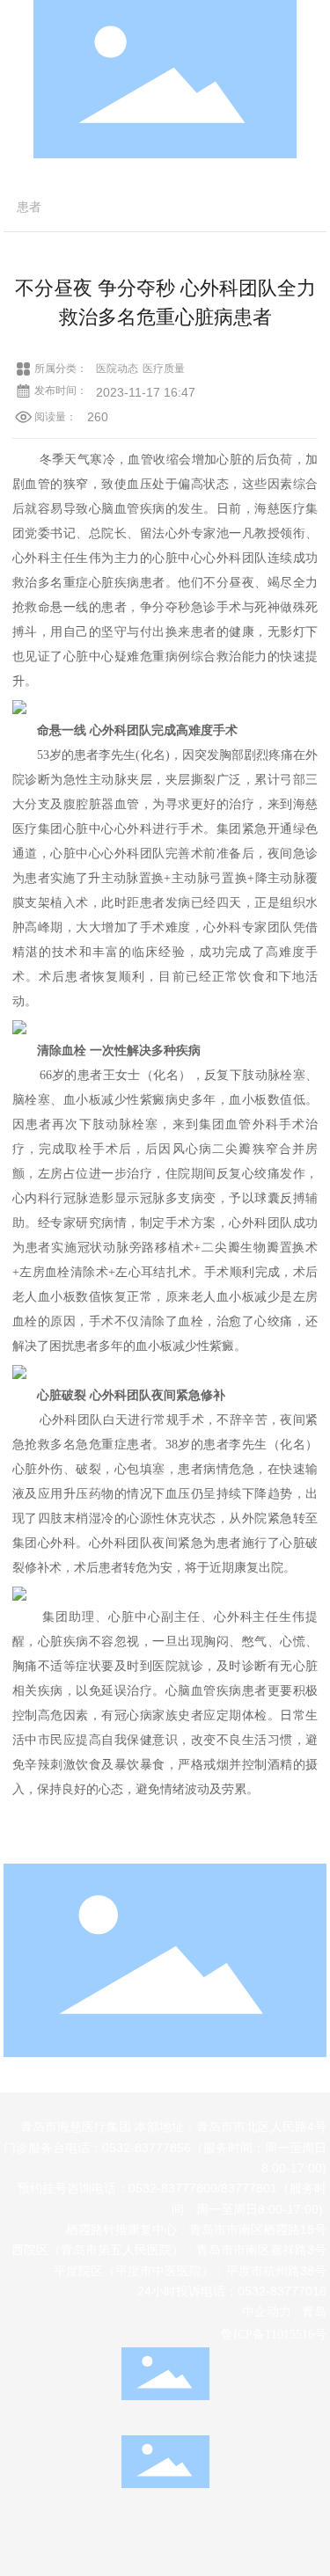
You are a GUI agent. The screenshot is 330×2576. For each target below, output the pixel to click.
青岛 (314, 2311)
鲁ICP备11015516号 (274, 2335)
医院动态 (117, 369)
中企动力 (267, 2311)
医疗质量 (164, 369)
